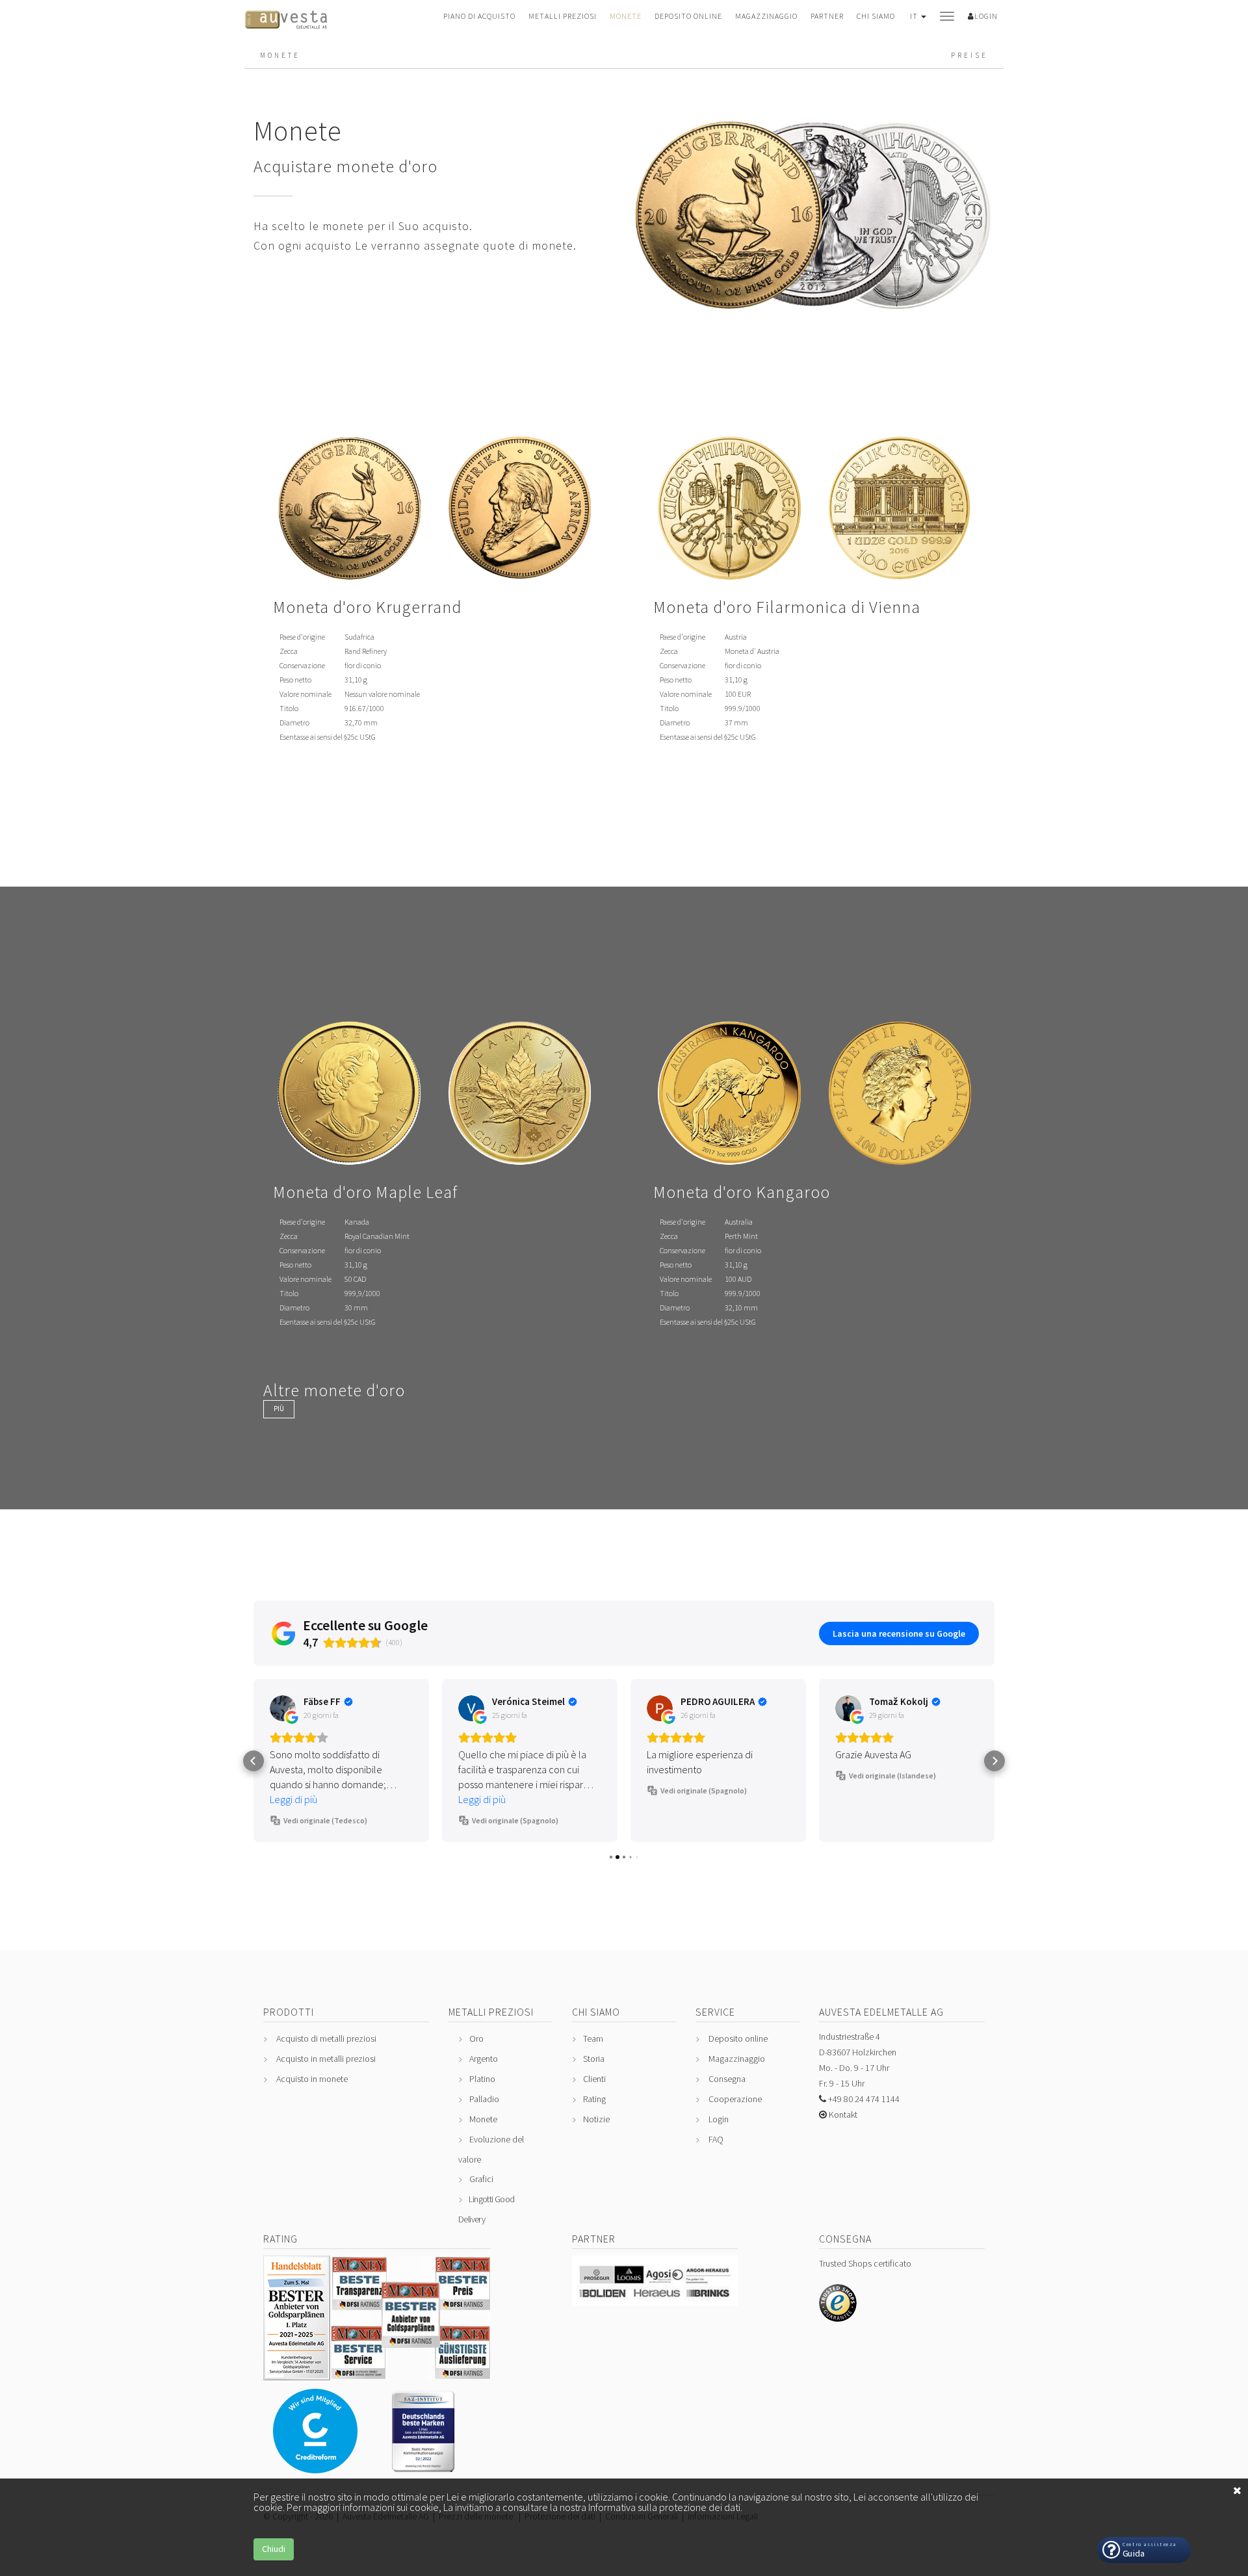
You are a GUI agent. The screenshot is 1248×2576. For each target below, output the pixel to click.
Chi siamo (876, 16)
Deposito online (688, 16)
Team (593, 2038)
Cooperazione (735, 2099)
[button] (917, 22)
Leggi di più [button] (293, 1799)
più (279, 1409)
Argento (484, 2059)
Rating (594, 2099)
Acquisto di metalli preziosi (326, 2038)
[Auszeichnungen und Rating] (377, 2375)
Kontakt (842, 2114)
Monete (626, 16)
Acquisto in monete (312, 2079)
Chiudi (274, 2549)
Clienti (594, 2079)
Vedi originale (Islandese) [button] (892, 1776)
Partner (827, 16)
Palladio (484, 2099)
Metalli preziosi (563, 16)
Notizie (596, 2119)
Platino (482, 2079)
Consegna (727, 2079)
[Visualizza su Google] (283, 1708)
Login (719, 2119)
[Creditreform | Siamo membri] (315, 2468)
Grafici (481, 2179)
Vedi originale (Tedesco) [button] (325, 1820)
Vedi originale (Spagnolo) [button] (515, 1820)
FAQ (716, 2139)
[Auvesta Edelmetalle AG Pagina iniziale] (286, 23)
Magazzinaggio (766, 16)
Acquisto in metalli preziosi (326, 2059)
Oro (476, 2038)
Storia (594, 2059)
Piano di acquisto (479, 16)
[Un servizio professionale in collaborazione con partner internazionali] (655, 2301)
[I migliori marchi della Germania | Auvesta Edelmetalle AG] (429, 2467)
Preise (969, 55)
